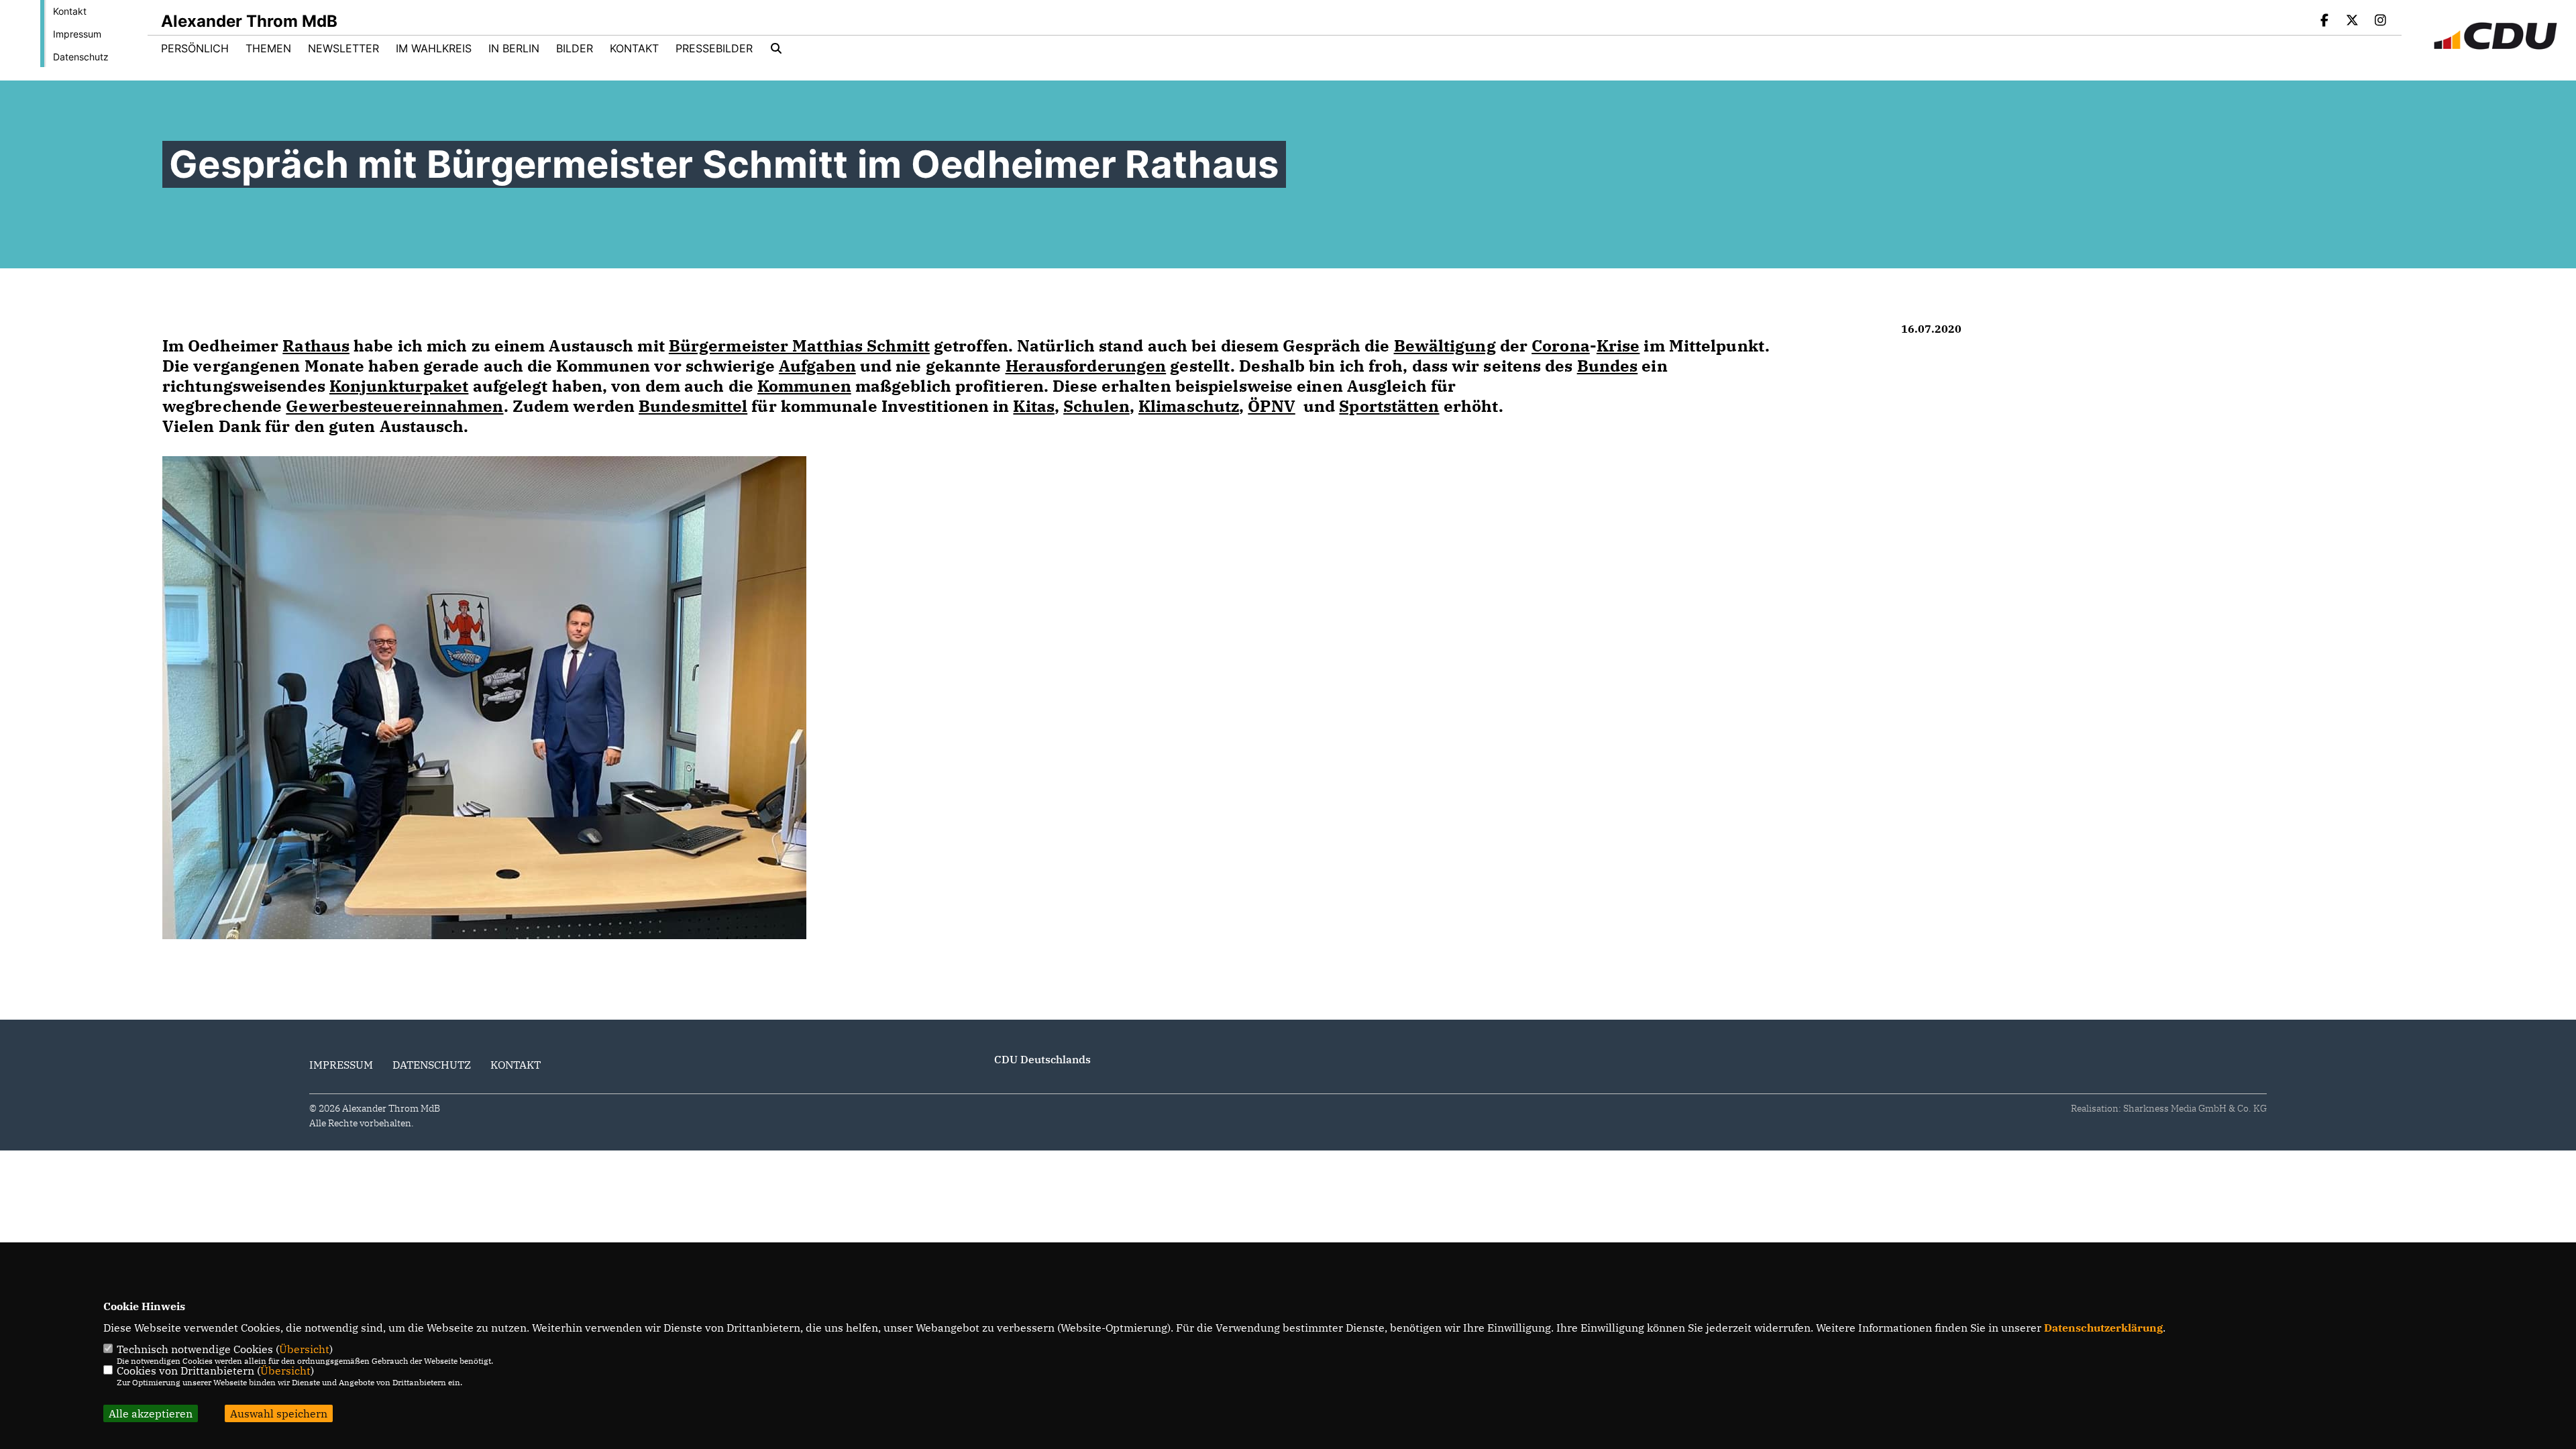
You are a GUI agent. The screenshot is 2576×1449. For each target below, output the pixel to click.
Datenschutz (81, 57)
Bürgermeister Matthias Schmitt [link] (799, 345)
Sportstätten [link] (1389, 406)
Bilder (575, 48)
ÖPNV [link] (1271, 406)
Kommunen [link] (804, 386)
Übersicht (304, 1349)
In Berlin (514, 48)
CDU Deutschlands (1042, 1059)
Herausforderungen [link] (1086, 366)
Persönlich (195, 48)
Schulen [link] (1096, 406)
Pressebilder (714, 48)
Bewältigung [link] (1445, 345)
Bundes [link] (1608, 366)
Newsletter (343, 48)
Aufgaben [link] (817, 366)
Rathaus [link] (316, 345)
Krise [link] (1618, 345)
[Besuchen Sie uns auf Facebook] (2324, 21)
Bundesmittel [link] (693, 406)
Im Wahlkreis (434, 48)
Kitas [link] (1034, 406)
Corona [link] (1561, 345)
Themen (268, 48)
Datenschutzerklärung (2103, 1328)
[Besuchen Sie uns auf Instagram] (2380, 21)
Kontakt (70, 11)
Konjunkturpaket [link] (399, 386)
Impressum (77, 34)
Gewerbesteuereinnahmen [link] (394, 406)
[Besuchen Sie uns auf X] (2353, 21)
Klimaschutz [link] (1189, 406)
